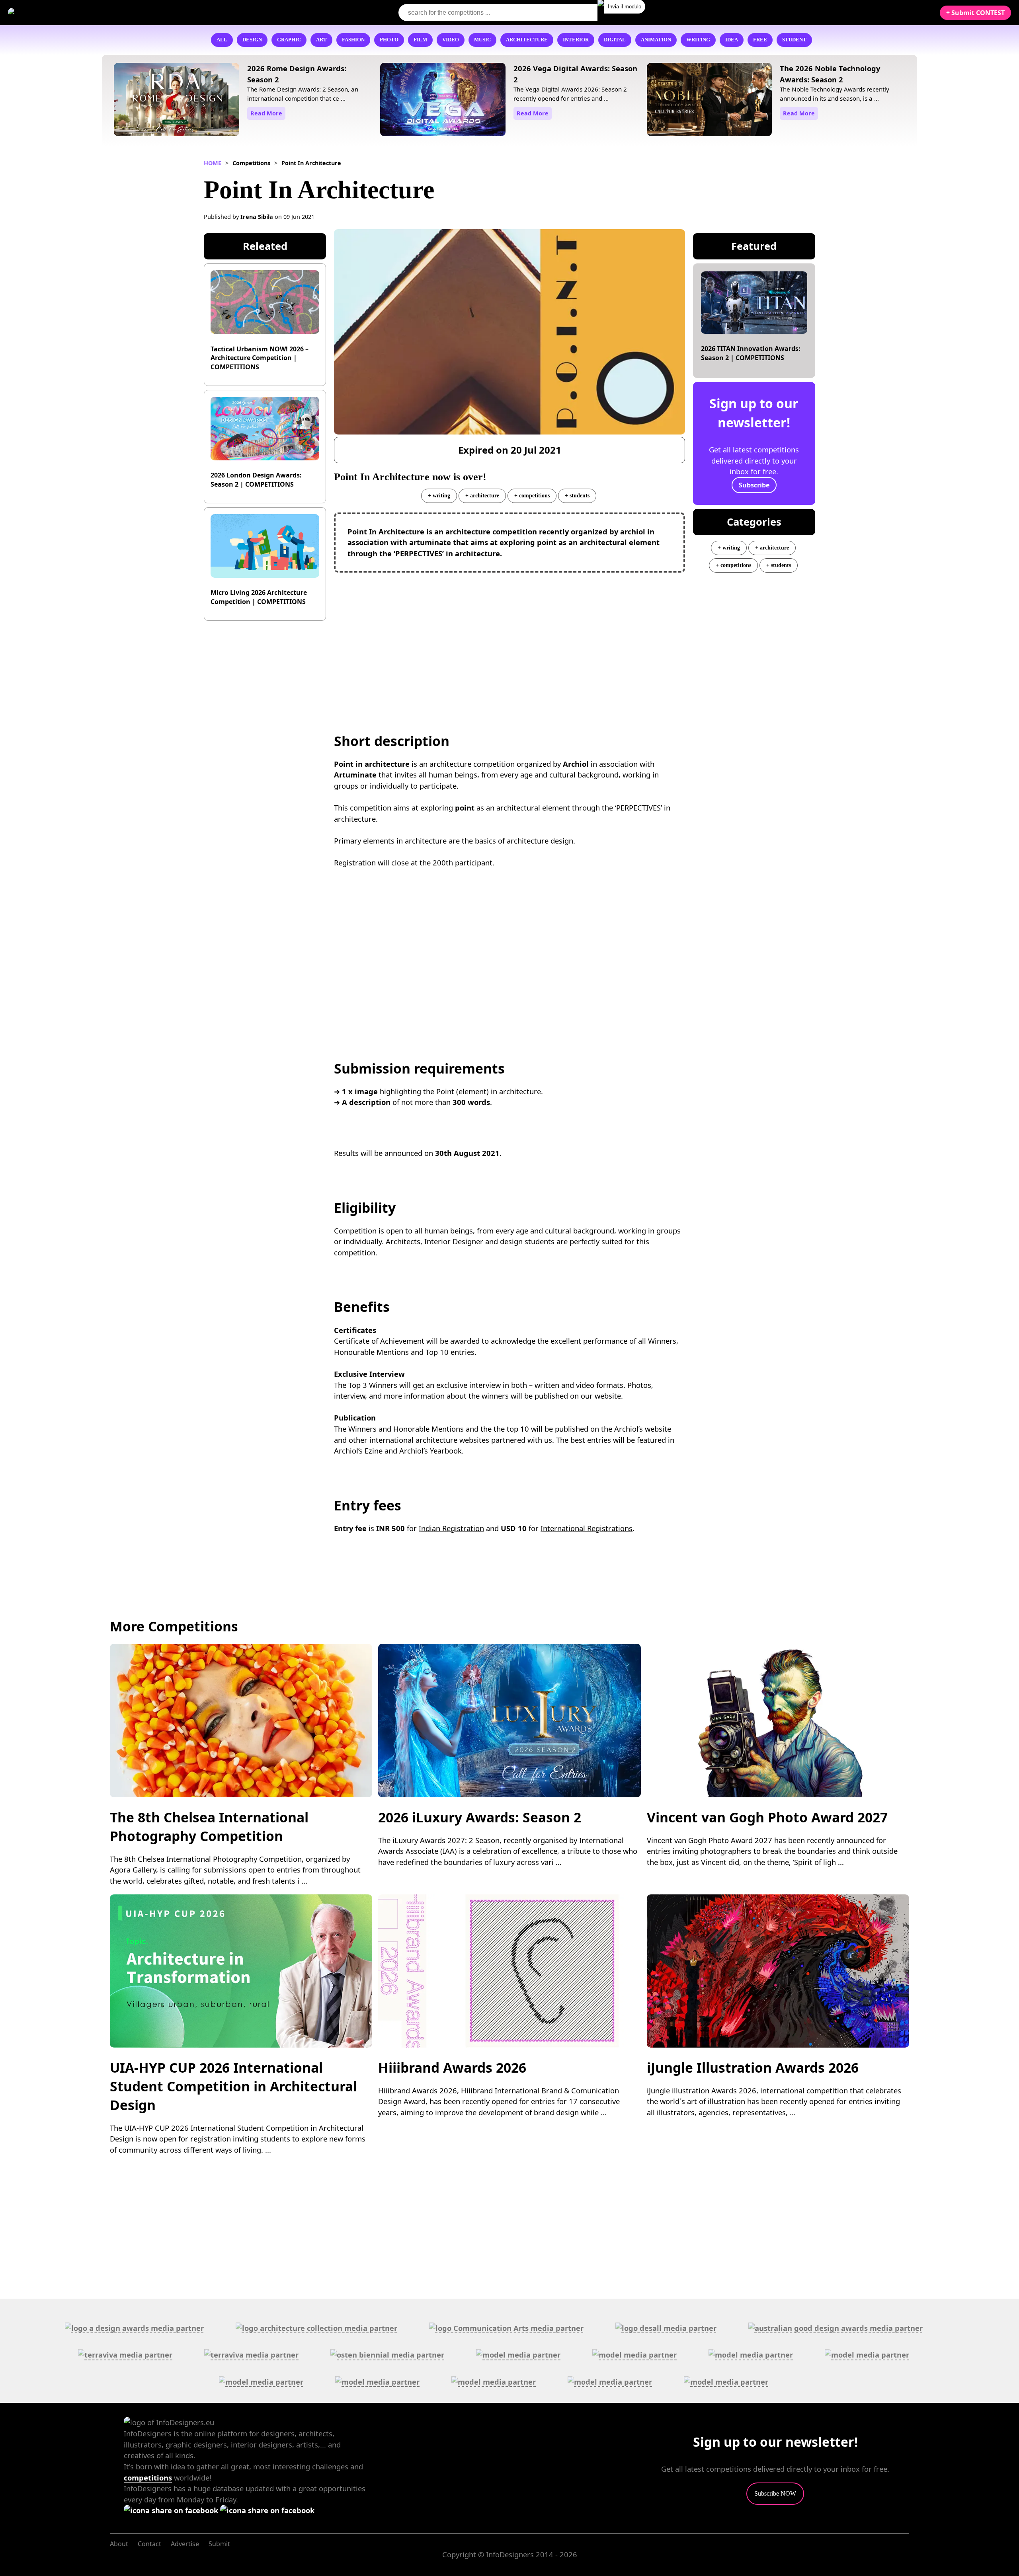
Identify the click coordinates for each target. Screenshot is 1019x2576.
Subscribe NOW (775, 2493)
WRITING (698, 40)
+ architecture (482, 495)
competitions (148, 2478)
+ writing (439, 495)
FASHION (353, 40)
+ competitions (532, 495)
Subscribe (754, 485)
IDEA (732, 40)
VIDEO (451, 40)
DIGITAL (615, 40)
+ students (577, 495)
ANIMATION (656, 40)
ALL (222, 40)
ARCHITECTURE (527, 40)
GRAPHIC (289, 40)
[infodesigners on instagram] (267, 2510)
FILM (420, 40)
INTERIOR (576, 40)
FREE (760, 40)
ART (321, 40)
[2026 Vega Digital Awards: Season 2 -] (443, 101)
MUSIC (482, 40)
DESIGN (252, 40)
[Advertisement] (509, 636)
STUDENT (794, 40)
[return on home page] (56, 12)
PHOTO (389, 40)
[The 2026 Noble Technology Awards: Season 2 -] (710, 101)
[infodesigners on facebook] (172, 2510)
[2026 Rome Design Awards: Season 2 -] (177, 101)
